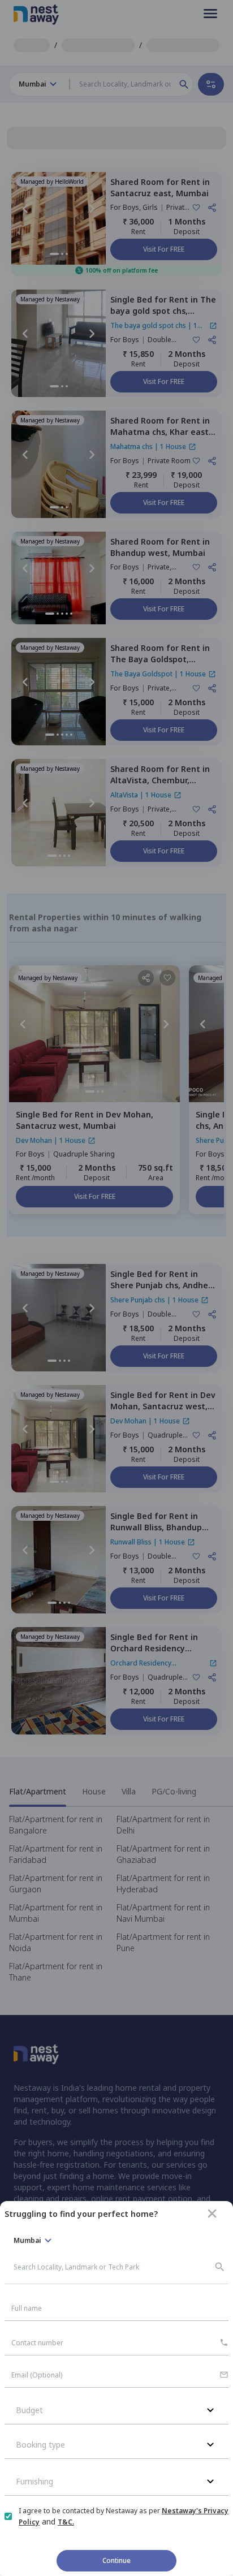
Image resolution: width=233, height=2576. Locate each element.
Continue (116, 2560)
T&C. (66, 2522)
